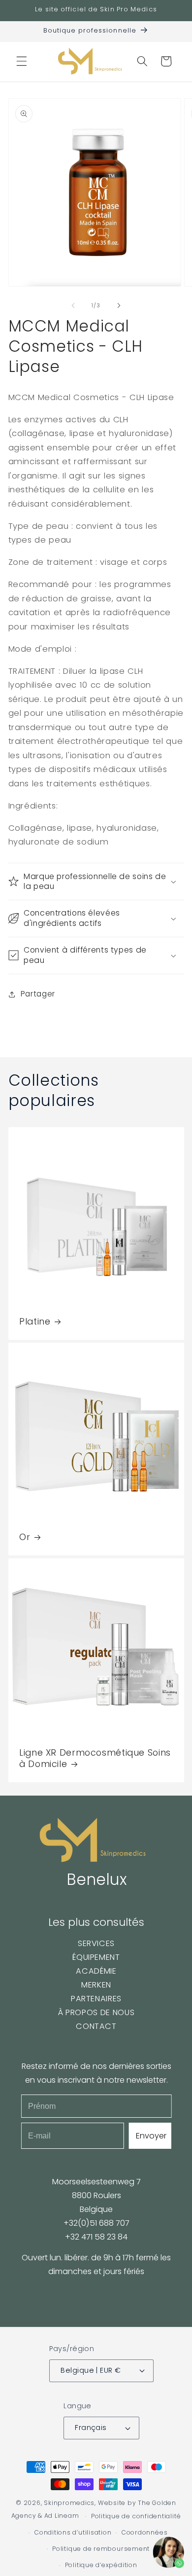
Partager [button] (38, 994)
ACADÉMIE (96, 1971)
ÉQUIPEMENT (96, 1957)
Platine (35, 1321)
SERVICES (96, 1943)
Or (25, 1537)
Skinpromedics (69, 2503)
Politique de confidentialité (136, 2516)
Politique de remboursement (101, 2549)
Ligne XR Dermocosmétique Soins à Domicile (95, 1758)
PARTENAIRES (96, 1999)
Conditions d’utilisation (73, 2532)
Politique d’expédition (101, 2565)
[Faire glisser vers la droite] (119, 305)
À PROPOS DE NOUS (96, 2012)
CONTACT (96, 2026)
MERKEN (96, 1985)
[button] (22, 61)
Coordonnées (144, 2532)
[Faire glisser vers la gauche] (73, 305)
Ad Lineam (62, 2516)
